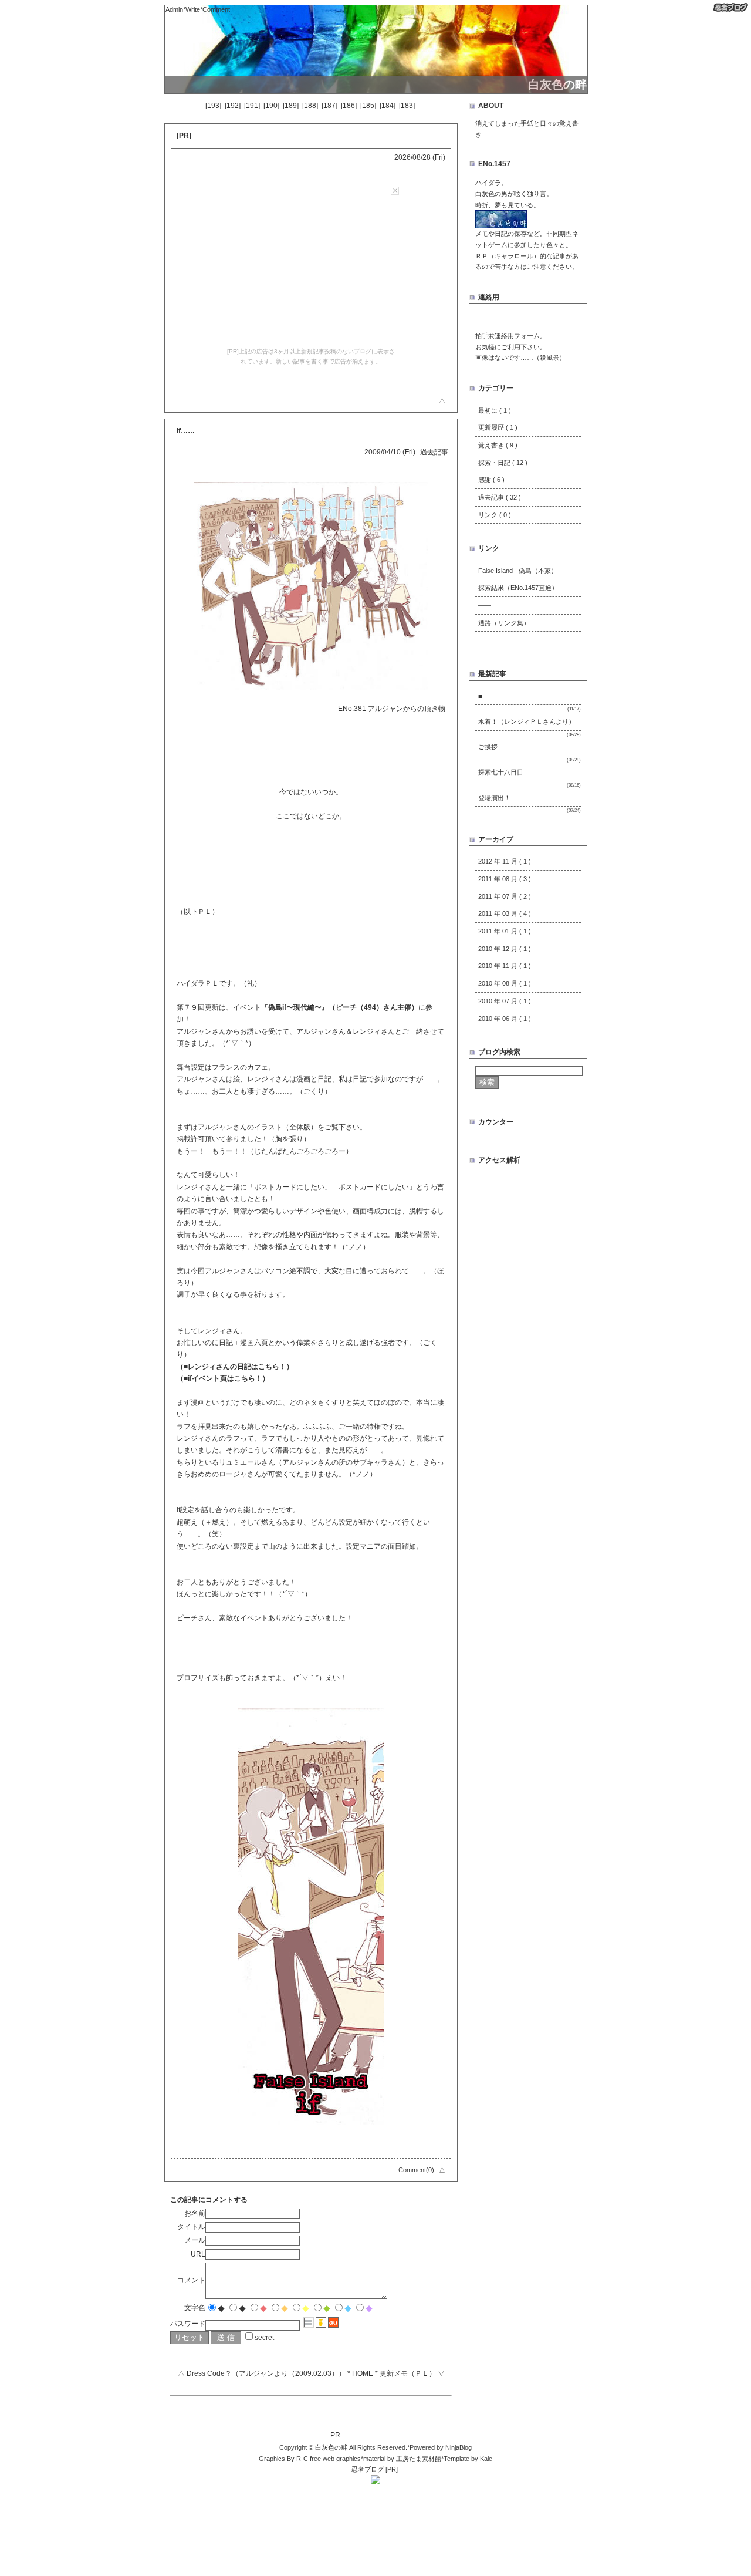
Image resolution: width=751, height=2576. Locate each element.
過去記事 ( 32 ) (500, 497)
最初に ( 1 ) (495, 410)
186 (349, 106)
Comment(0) (416, 2170)
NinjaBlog (459, 2447)
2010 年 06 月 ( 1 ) (505, 1019)
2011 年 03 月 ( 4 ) (505, 913)
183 (407, 106)
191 (252, 106)
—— (485, 605)
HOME (363, 2373)
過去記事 (434, 452)
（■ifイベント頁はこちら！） (223, 1378)
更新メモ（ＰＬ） (408, 2373)
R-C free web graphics (329, 2459)
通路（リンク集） (504, 623)
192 (233, 106)
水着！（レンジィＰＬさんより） (527, 721)
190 (271, 106)
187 (329, 106)
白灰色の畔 (331, 2447)
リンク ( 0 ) (495, 515)
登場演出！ (494, 798)
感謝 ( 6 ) (491, 480)
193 (213, 106)
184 (388, 106)
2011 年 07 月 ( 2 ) (505, 896)
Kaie (486, 2459)
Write (193, 9)
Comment (216, 9)
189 (291, 106)
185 (368, 106)
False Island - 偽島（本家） (518, 571)
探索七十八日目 (501, 772)
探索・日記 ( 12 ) (503, 463)
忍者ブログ (368, 2469)
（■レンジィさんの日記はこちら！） (235, 1367)
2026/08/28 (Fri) (420, 157)
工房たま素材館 (419, 2459)
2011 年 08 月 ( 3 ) (505, 879)
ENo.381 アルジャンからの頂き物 (392, 709)
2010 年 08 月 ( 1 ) (505, 983)
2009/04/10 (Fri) (390, 452)
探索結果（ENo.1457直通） (518, 588)
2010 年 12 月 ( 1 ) (505, 949)
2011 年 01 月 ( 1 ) (505, 931)
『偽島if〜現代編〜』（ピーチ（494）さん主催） (340, 1007)
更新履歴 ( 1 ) (498, 427)
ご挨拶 (488, 747)
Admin (174, 9)
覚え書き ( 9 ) (498, 445)
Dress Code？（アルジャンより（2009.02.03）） (266, 2373)
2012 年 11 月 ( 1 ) (505, 861)
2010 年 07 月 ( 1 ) (505, 1001)
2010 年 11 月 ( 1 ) (505, 966)
